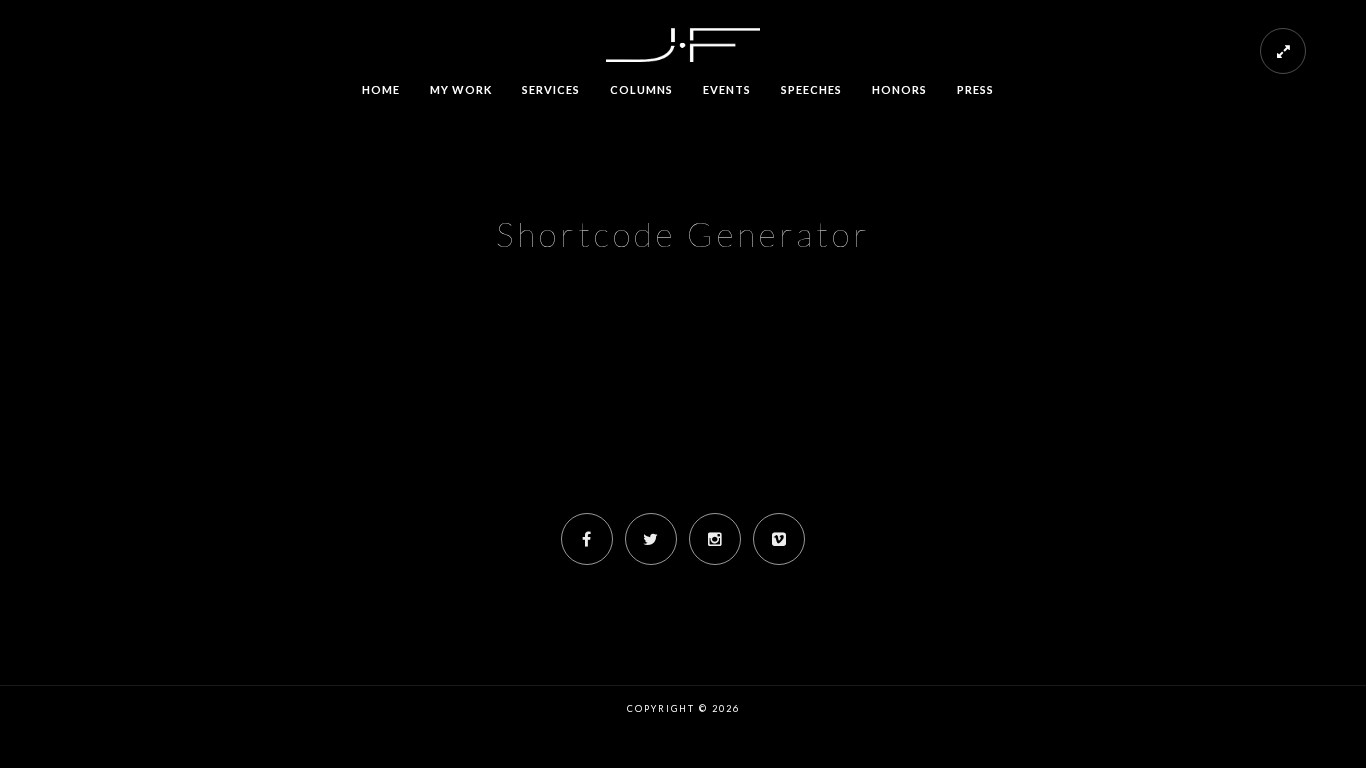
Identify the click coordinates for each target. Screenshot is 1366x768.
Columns (641, 89)
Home (381, 89)
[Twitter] (651, 539)
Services (551, 89)
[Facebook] (587, 539)
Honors (899, 89)
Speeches (811, 89)
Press (975, 89)
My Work (461, 89)
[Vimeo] (779, 539)
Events (727, 89)
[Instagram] (715, 539)
